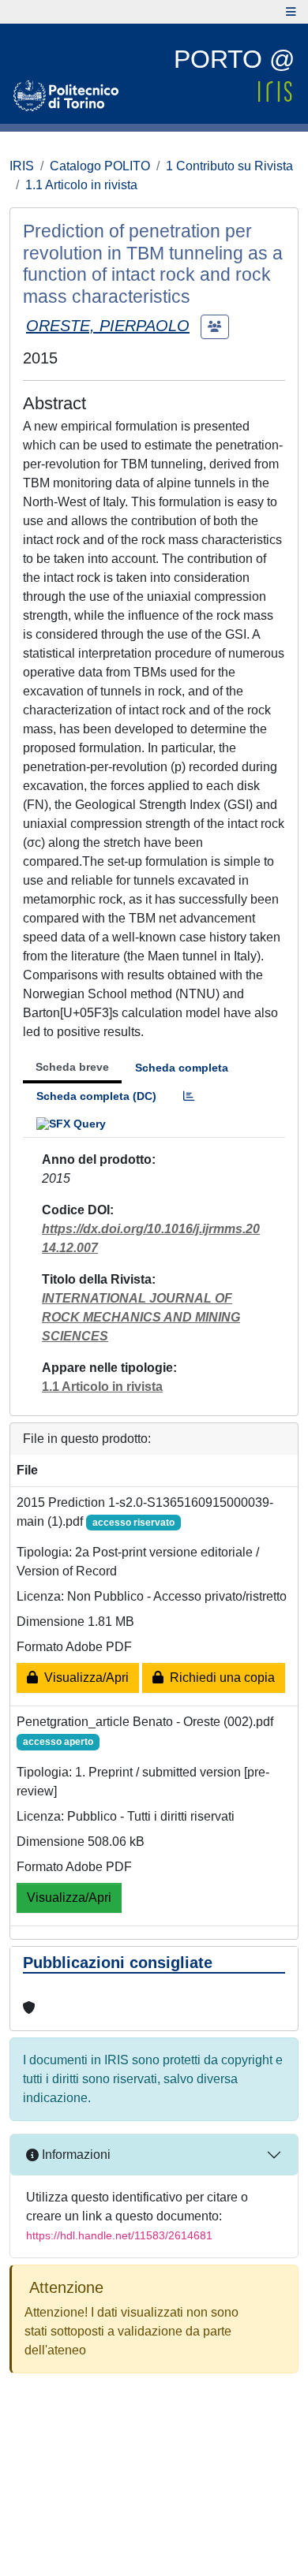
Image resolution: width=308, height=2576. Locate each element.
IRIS (22, 166)
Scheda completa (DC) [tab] (96, 1096)
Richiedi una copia (219, 1678)
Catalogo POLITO (100, 166)
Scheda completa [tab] (182, 1068)
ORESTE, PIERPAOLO (108, 326)
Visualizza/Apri (83, 1678)
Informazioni (75, 2155)
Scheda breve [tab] (72, 1067)
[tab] (189, 1096)
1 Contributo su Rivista (229, 166)
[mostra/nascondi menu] (291, 12)
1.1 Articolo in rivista (81, 185)
